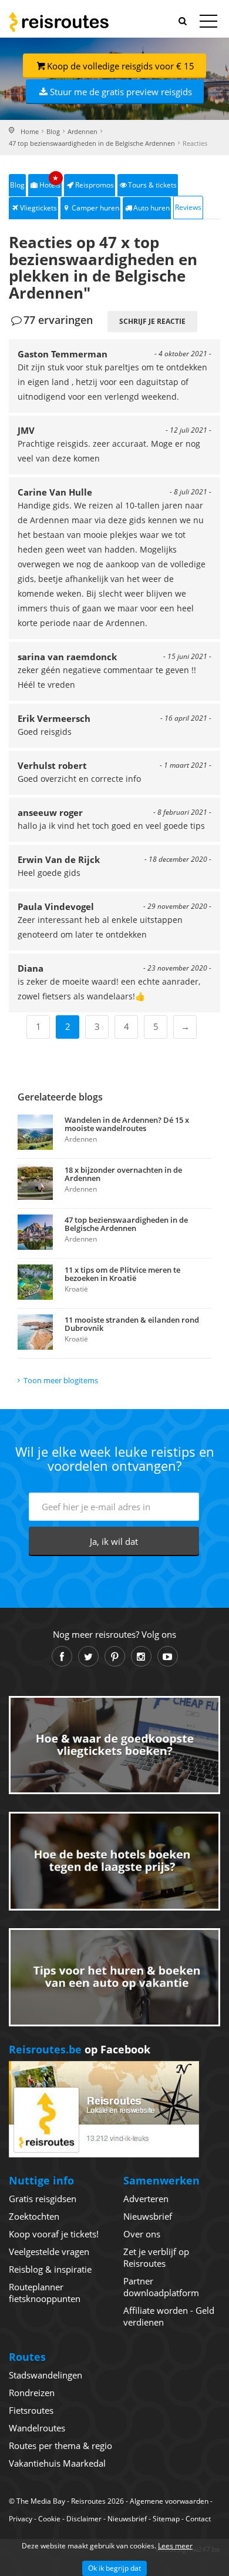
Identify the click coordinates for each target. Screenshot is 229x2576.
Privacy (21, 2519)
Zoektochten (34, 2216)
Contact (198, 2519)
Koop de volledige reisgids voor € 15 (121, 66)
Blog (53, 131)
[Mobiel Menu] (208, 24)
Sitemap (166, 2519)
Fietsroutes (31, 2410)
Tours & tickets (152, 185)
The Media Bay (41, 2501)
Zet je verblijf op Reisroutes (156, 2257)
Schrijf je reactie (152, 321)
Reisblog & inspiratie (50, 2269)
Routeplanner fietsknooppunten (45, 2293)
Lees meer (175, 2546)
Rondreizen (32, 2393)
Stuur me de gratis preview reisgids (121, 92)
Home (30, 131)
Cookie (49, 2519)
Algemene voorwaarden (169, 2501)
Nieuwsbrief (148, 2216)
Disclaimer (84, 2519)
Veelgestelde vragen (49, 2252)
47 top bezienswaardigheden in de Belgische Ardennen (92, 143)
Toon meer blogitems (61, 1380)
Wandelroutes (37, 2428)
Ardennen (82, 131)
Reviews (188, 207)
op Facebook (80, 2049)
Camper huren (95, 208)
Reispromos (95, 185)
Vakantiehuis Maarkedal (57, 2463)
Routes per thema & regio (60, 2445)
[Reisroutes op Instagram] (141, 1656)
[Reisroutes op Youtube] (168, 1656)
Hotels (50, 182)
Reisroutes (59, 22)
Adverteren (146, 2199)
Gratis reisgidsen (43, 2199)
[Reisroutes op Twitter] (88, 1656)
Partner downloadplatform (161, 2287)
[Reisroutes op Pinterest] (115, 1656)
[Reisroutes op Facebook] (62, 1656)
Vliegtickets (38, 208)
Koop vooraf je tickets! (54, 2234)
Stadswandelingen (46, 2375)
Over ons (142, 2234)
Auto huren (151, 208)
